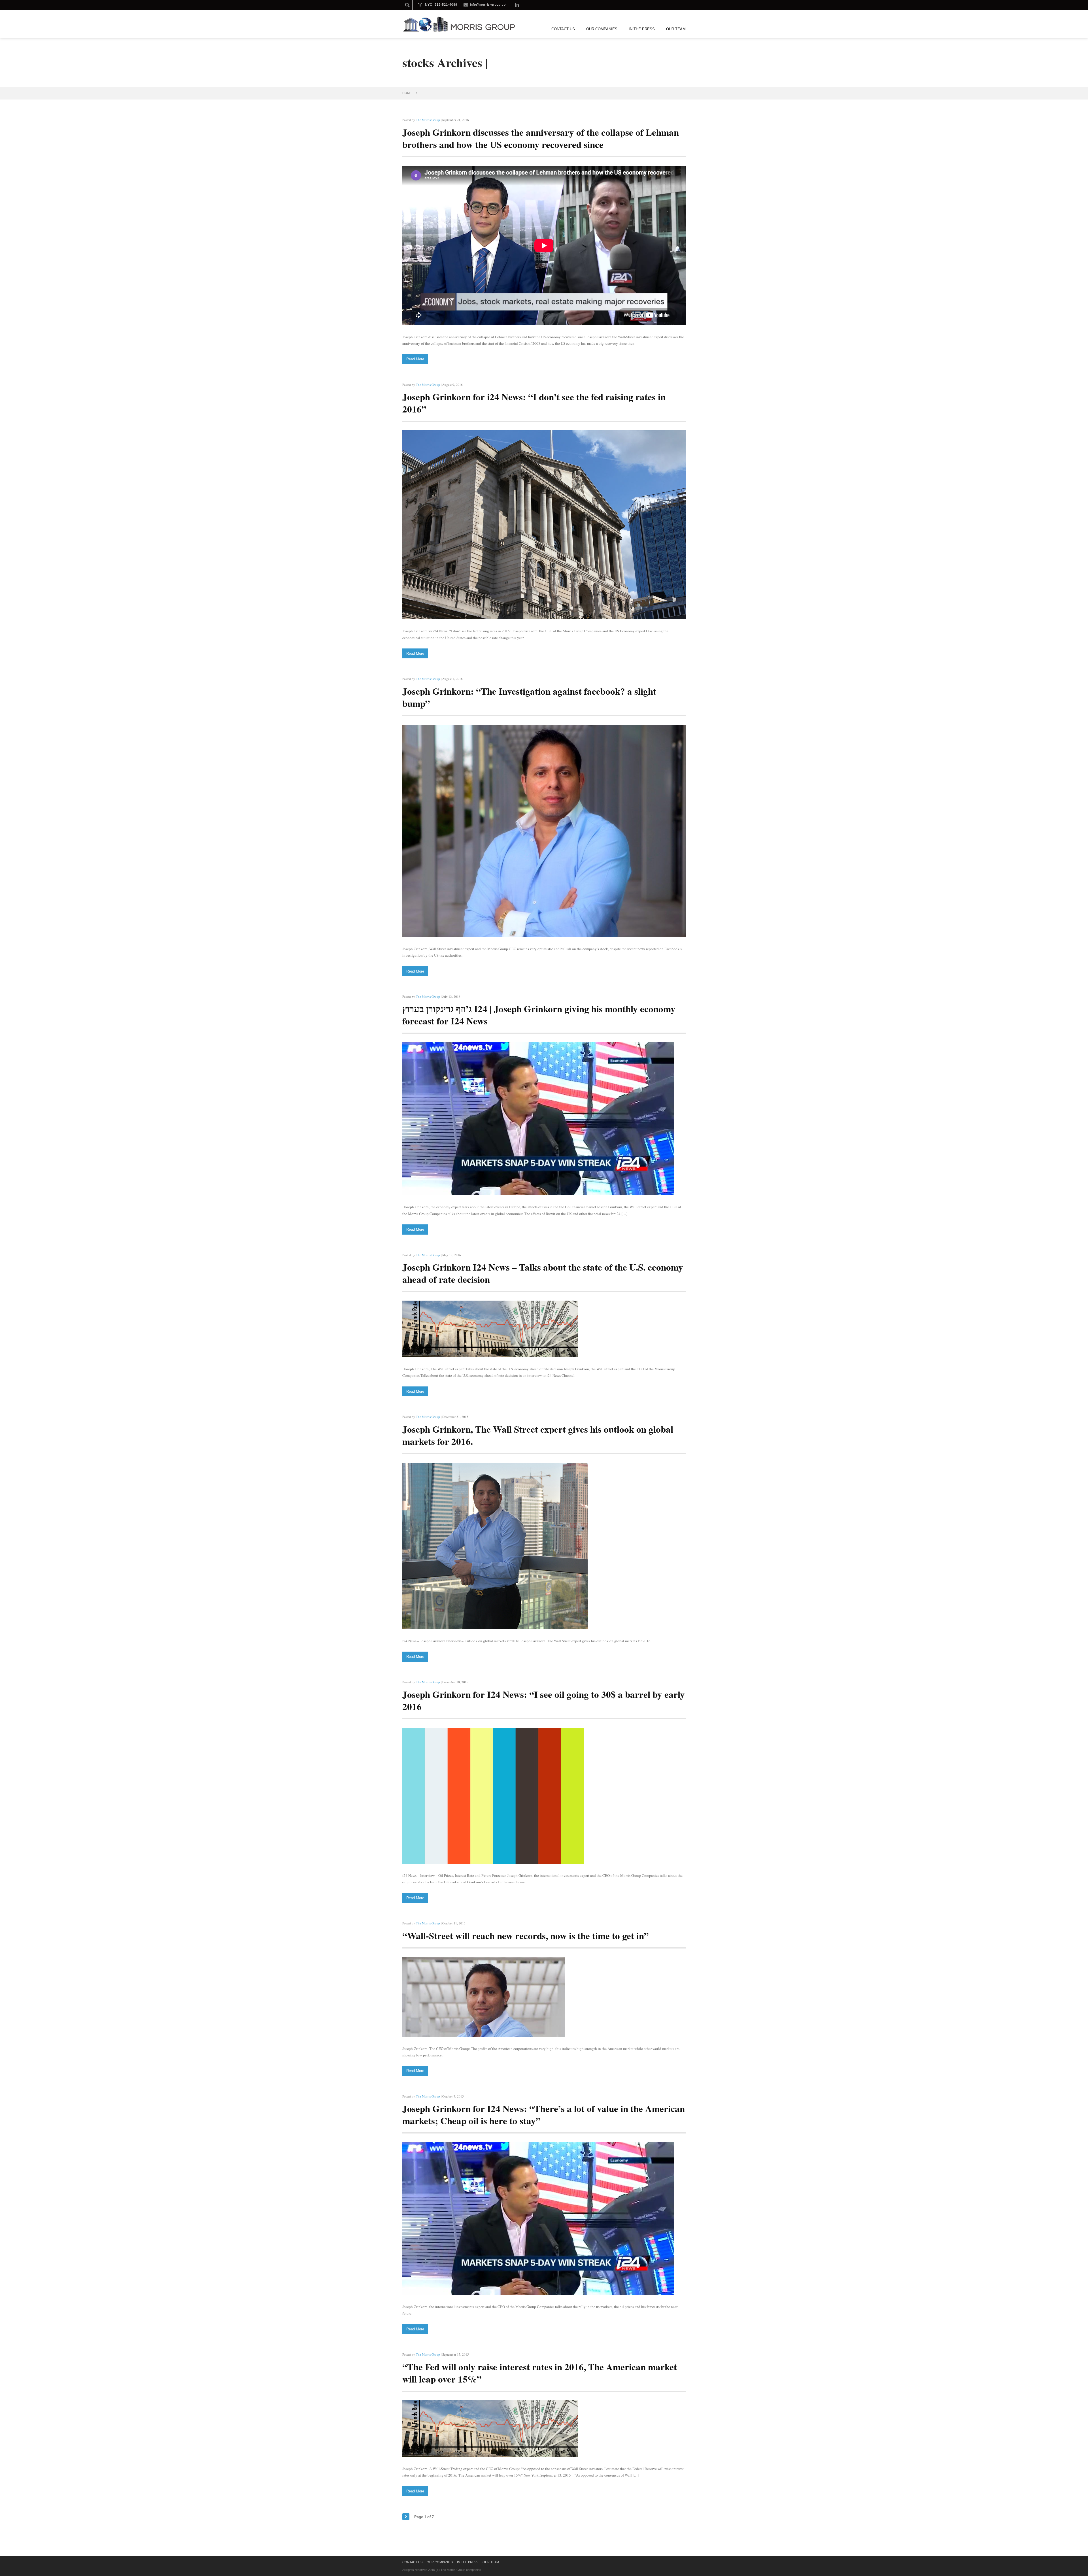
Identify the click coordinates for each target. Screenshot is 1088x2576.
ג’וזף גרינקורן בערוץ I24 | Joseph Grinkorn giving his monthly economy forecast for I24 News (539, 1015)
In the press (642, 29)
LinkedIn (517, 5)
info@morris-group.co (488, 5)
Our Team (676, 29)
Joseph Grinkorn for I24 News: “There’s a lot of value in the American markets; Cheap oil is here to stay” (544, 2114)
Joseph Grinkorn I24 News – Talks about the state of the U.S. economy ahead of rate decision (543, 1273)
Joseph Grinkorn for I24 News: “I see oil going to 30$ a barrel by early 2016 (544, 1700)
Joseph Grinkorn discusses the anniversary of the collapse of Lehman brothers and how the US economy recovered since (541, 138)
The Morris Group (428, 120)
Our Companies (602, 29)
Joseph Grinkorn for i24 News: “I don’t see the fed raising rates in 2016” (534, 403)
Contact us (563, 29)
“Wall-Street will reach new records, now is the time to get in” (526, 1935)
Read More (415, 359)
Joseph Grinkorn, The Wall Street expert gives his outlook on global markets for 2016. (538, 1435)
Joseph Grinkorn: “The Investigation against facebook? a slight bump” (529, 697)
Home (407, 93)
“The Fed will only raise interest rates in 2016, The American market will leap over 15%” (540, 2373)
